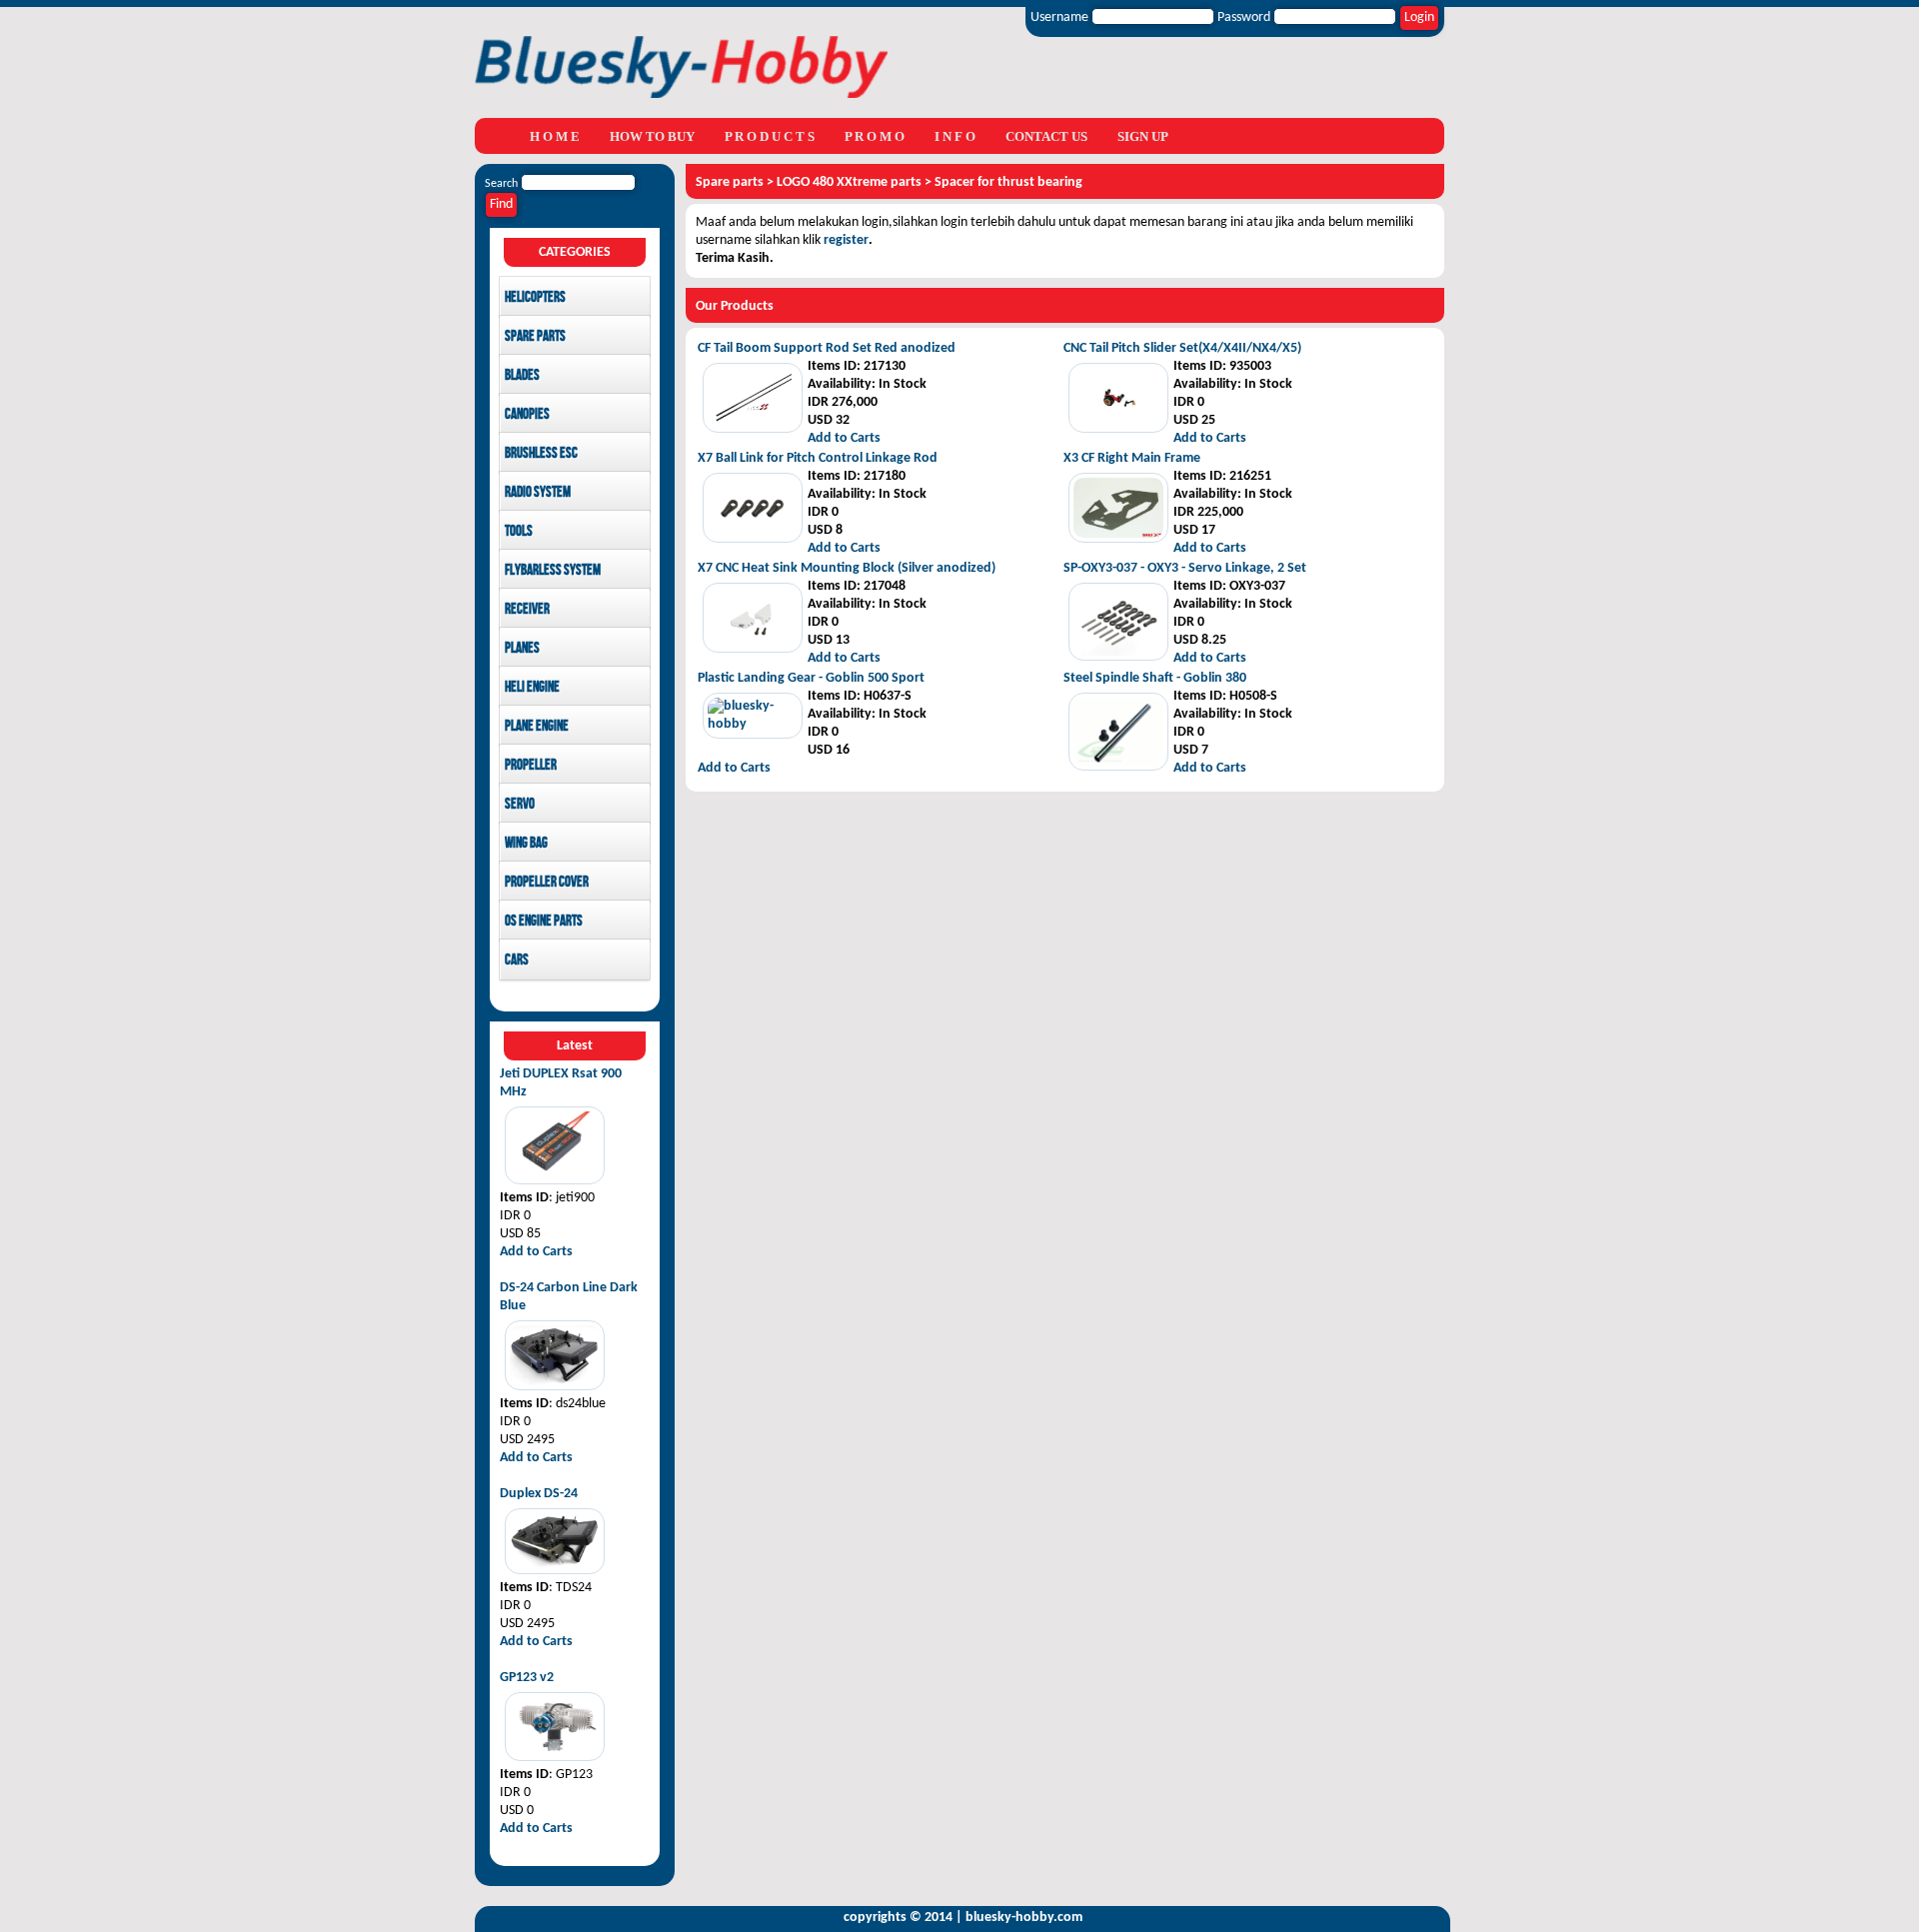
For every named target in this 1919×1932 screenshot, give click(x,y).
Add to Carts (536, 1252)
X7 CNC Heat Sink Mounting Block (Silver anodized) (847, 568)
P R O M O (875, 136)
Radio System (538, 493)
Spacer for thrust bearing (1008, 182)
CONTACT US (1046, 136)
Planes (522, 649)
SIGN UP (1143, 136)
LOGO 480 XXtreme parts (849, 182)
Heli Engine (532, 688)
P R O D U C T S (770, 136)
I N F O (955, 136)
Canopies (527, 415)
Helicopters (535, 298)
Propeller (531, 766)
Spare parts (535, 337)
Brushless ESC (541, 454)
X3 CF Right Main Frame (1132, 458)
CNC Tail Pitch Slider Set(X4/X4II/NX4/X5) (1182, 348)
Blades (522, 376)
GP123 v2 (527, 1678)
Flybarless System (553, 571)
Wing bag (526, 844)
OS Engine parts (544, 922)
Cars (517, 961)
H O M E (555, 136)
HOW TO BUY (652, 136)
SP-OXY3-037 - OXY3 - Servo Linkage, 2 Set (1185, 568)
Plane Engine (537, 727)
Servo (520, 805)
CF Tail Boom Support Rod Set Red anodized (827, 348)
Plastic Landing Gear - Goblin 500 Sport (811, 678)
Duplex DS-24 (539, 1494)
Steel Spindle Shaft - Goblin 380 (1155, 678)
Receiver (527, 610)
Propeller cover (547, 883)
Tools (519, 532)
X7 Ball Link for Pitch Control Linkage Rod (818, 458)
